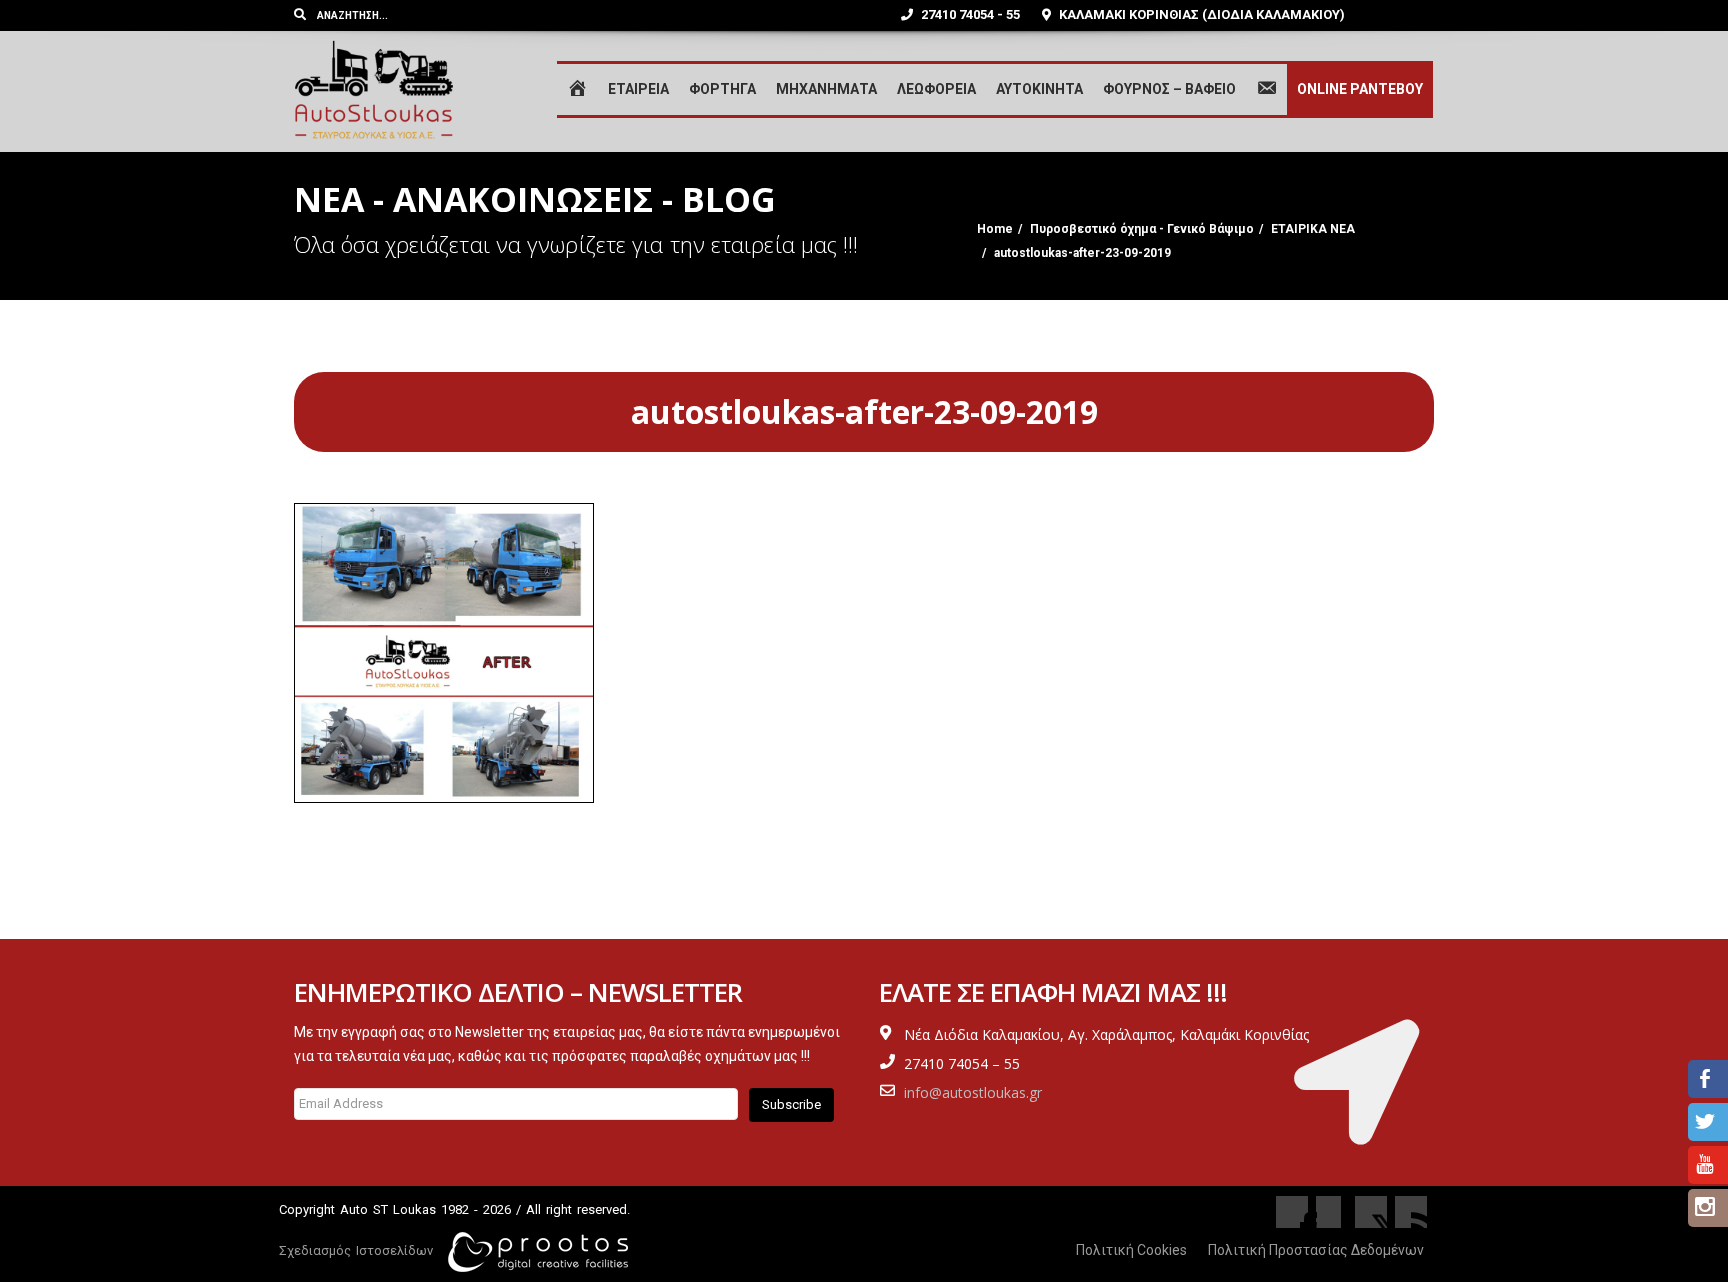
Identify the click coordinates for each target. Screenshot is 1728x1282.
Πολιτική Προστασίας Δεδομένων (1316, 1250)
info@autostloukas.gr (973, 1092)
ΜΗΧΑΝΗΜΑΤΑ (826, 89)
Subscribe (791, 1104)
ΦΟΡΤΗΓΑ (722, 89)
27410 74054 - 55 (969, 14)
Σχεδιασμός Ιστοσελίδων (356, 1250)
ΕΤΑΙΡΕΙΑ (638, 89)
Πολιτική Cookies (1131, 1250)
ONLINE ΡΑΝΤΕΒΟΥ (1360, 89)
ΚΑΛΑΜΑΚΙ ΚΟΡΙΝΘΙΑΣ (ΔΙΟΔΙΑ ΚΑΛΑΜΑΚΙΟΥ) (1200, 14)
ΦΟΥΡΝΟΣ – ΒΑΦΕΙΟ (1169, 89)
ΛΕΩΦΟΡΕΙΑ (936, 89)
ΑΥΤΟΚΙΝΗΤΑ (1039, 89)
